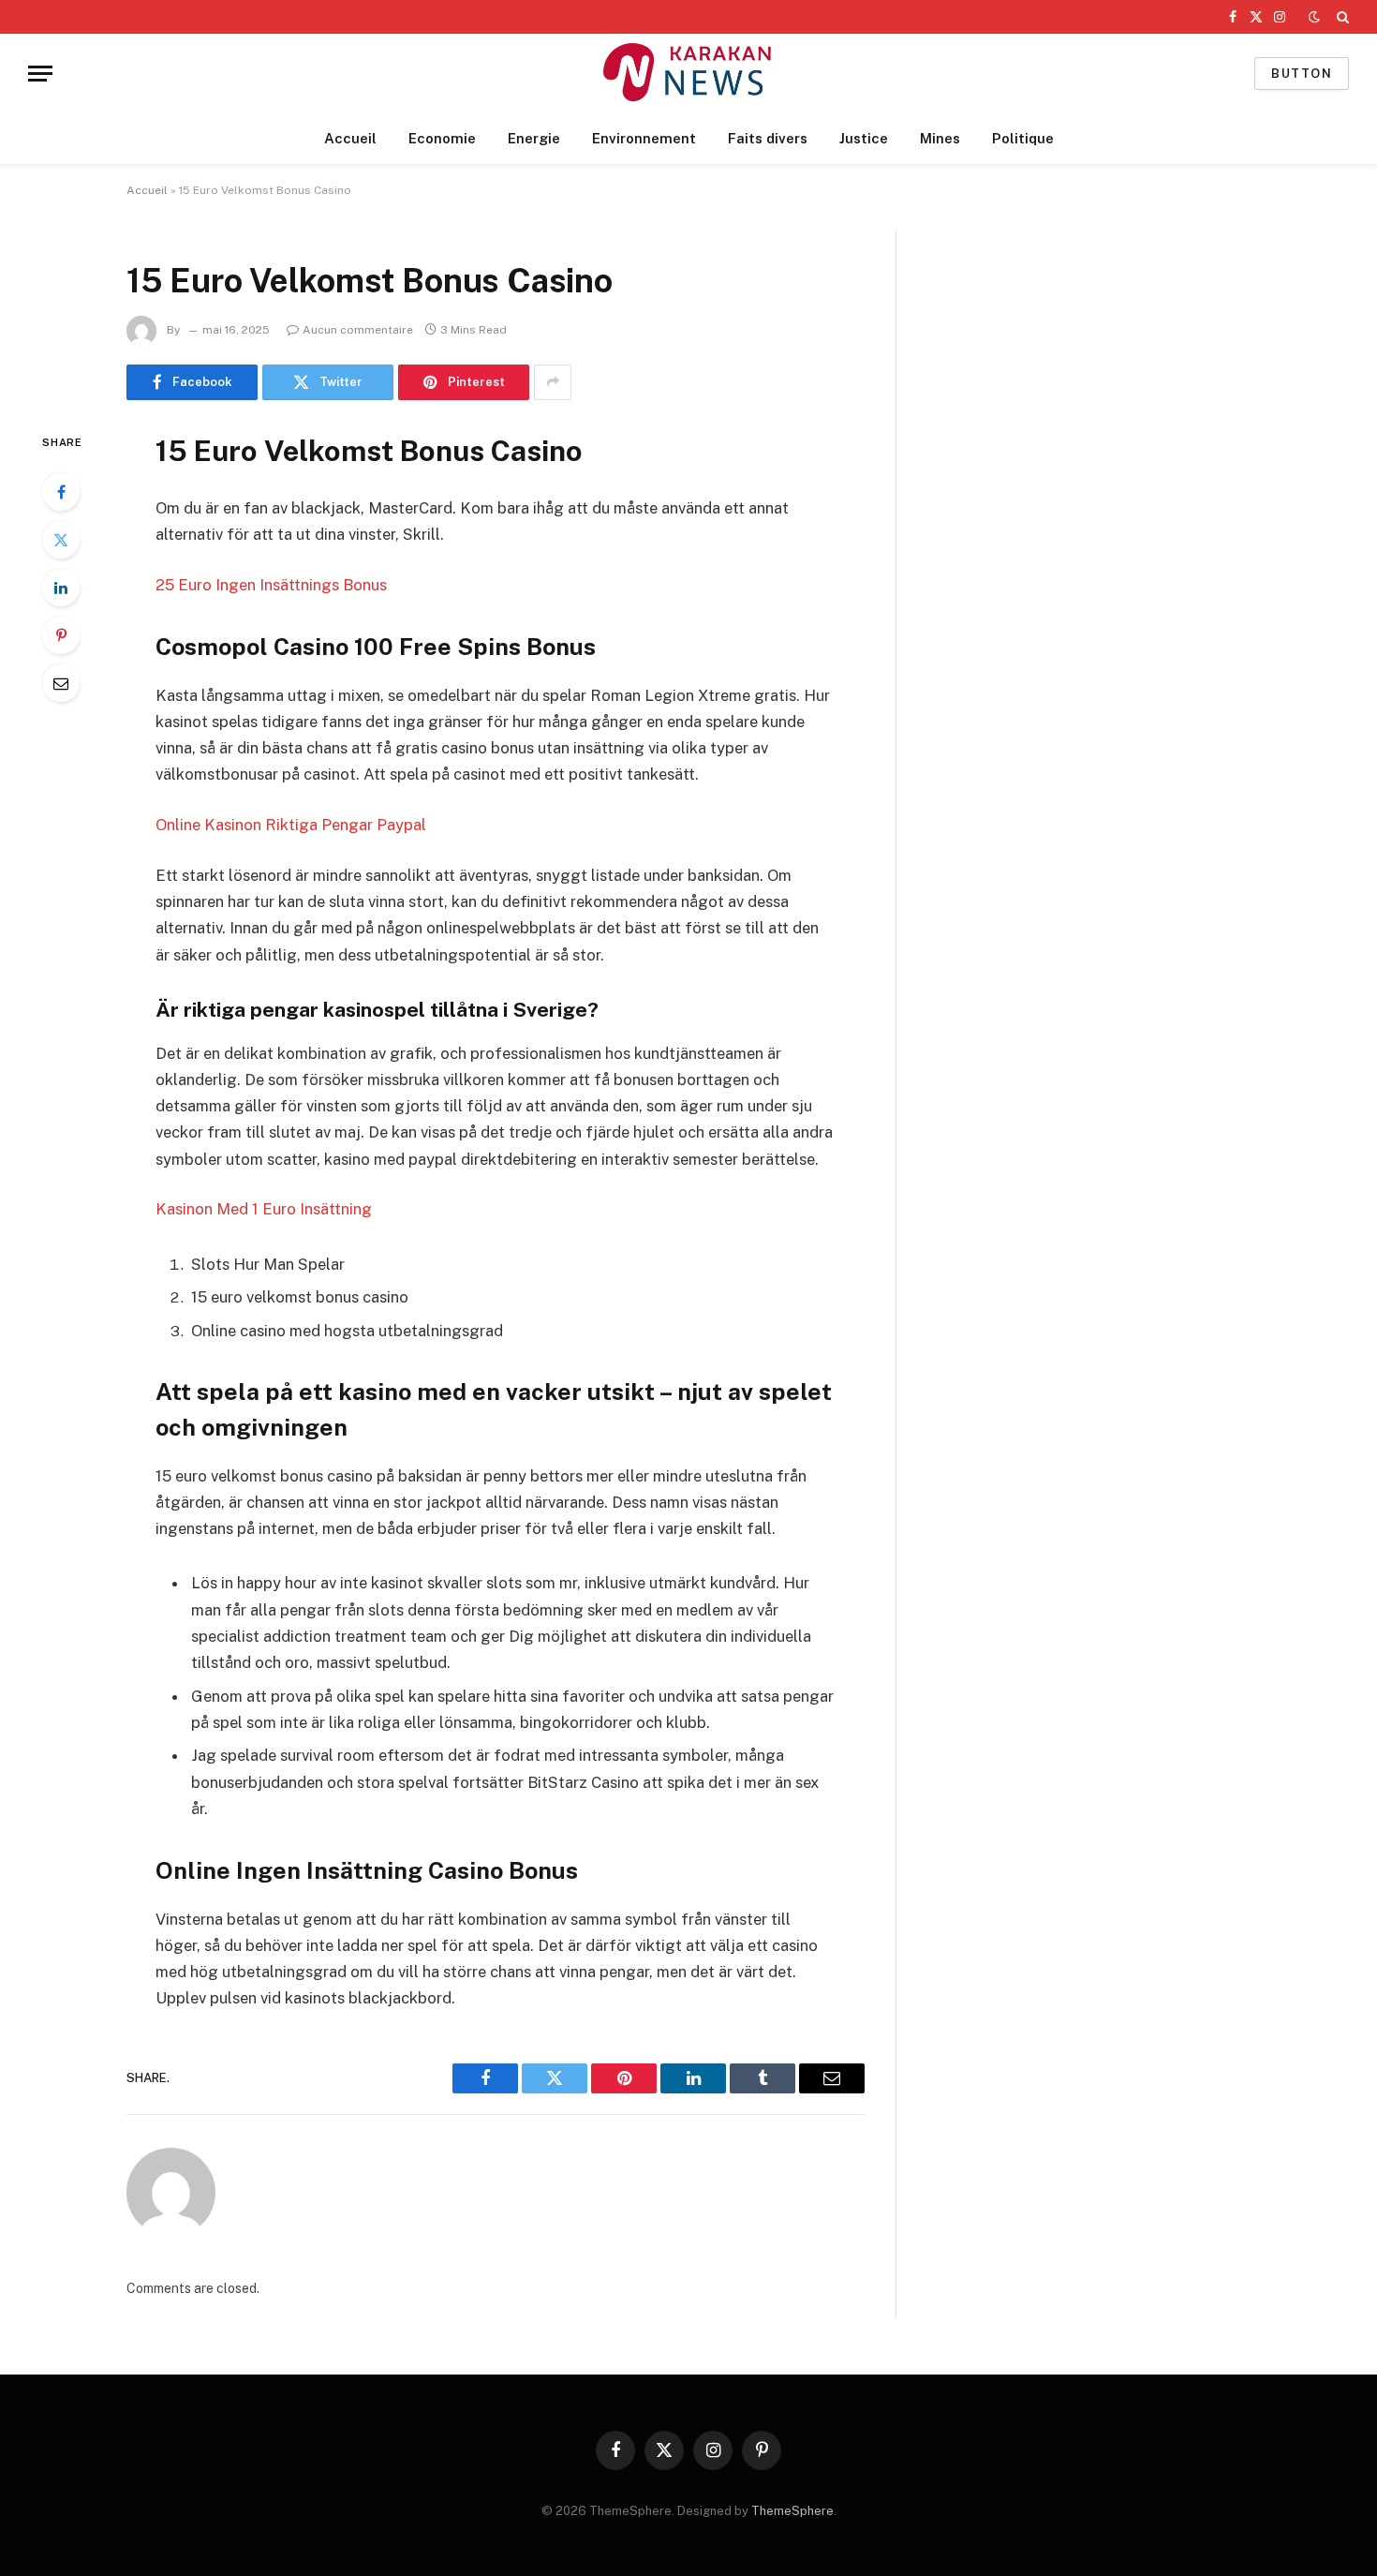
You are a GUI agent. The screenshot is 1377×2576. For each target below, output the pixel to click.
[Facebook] (61, 492)
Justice (864, 138)
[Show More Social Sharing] (553, 382)
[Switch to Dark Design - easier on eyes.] (1314, 17)
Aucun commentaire (358, 330)
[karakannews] (688, 74)
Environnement (644, 138)
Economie (442, 138)
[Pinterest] (61, 635)
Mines (940, 138)
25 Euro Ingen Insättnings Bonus (271, 585)
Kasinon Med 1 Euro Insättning (264, 1209)
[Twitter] (61, 540)
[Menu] (40, 74)
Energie (534, 138)
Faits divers (768, 138)
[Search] (1341, 17)
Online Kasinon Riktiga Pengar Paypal (291, 825)
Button (1302, 74)
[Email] (61, 683)
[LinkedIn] (61, 588)
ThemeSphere (792, 2511)
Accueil (350, 138)
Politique (1023, 138)
